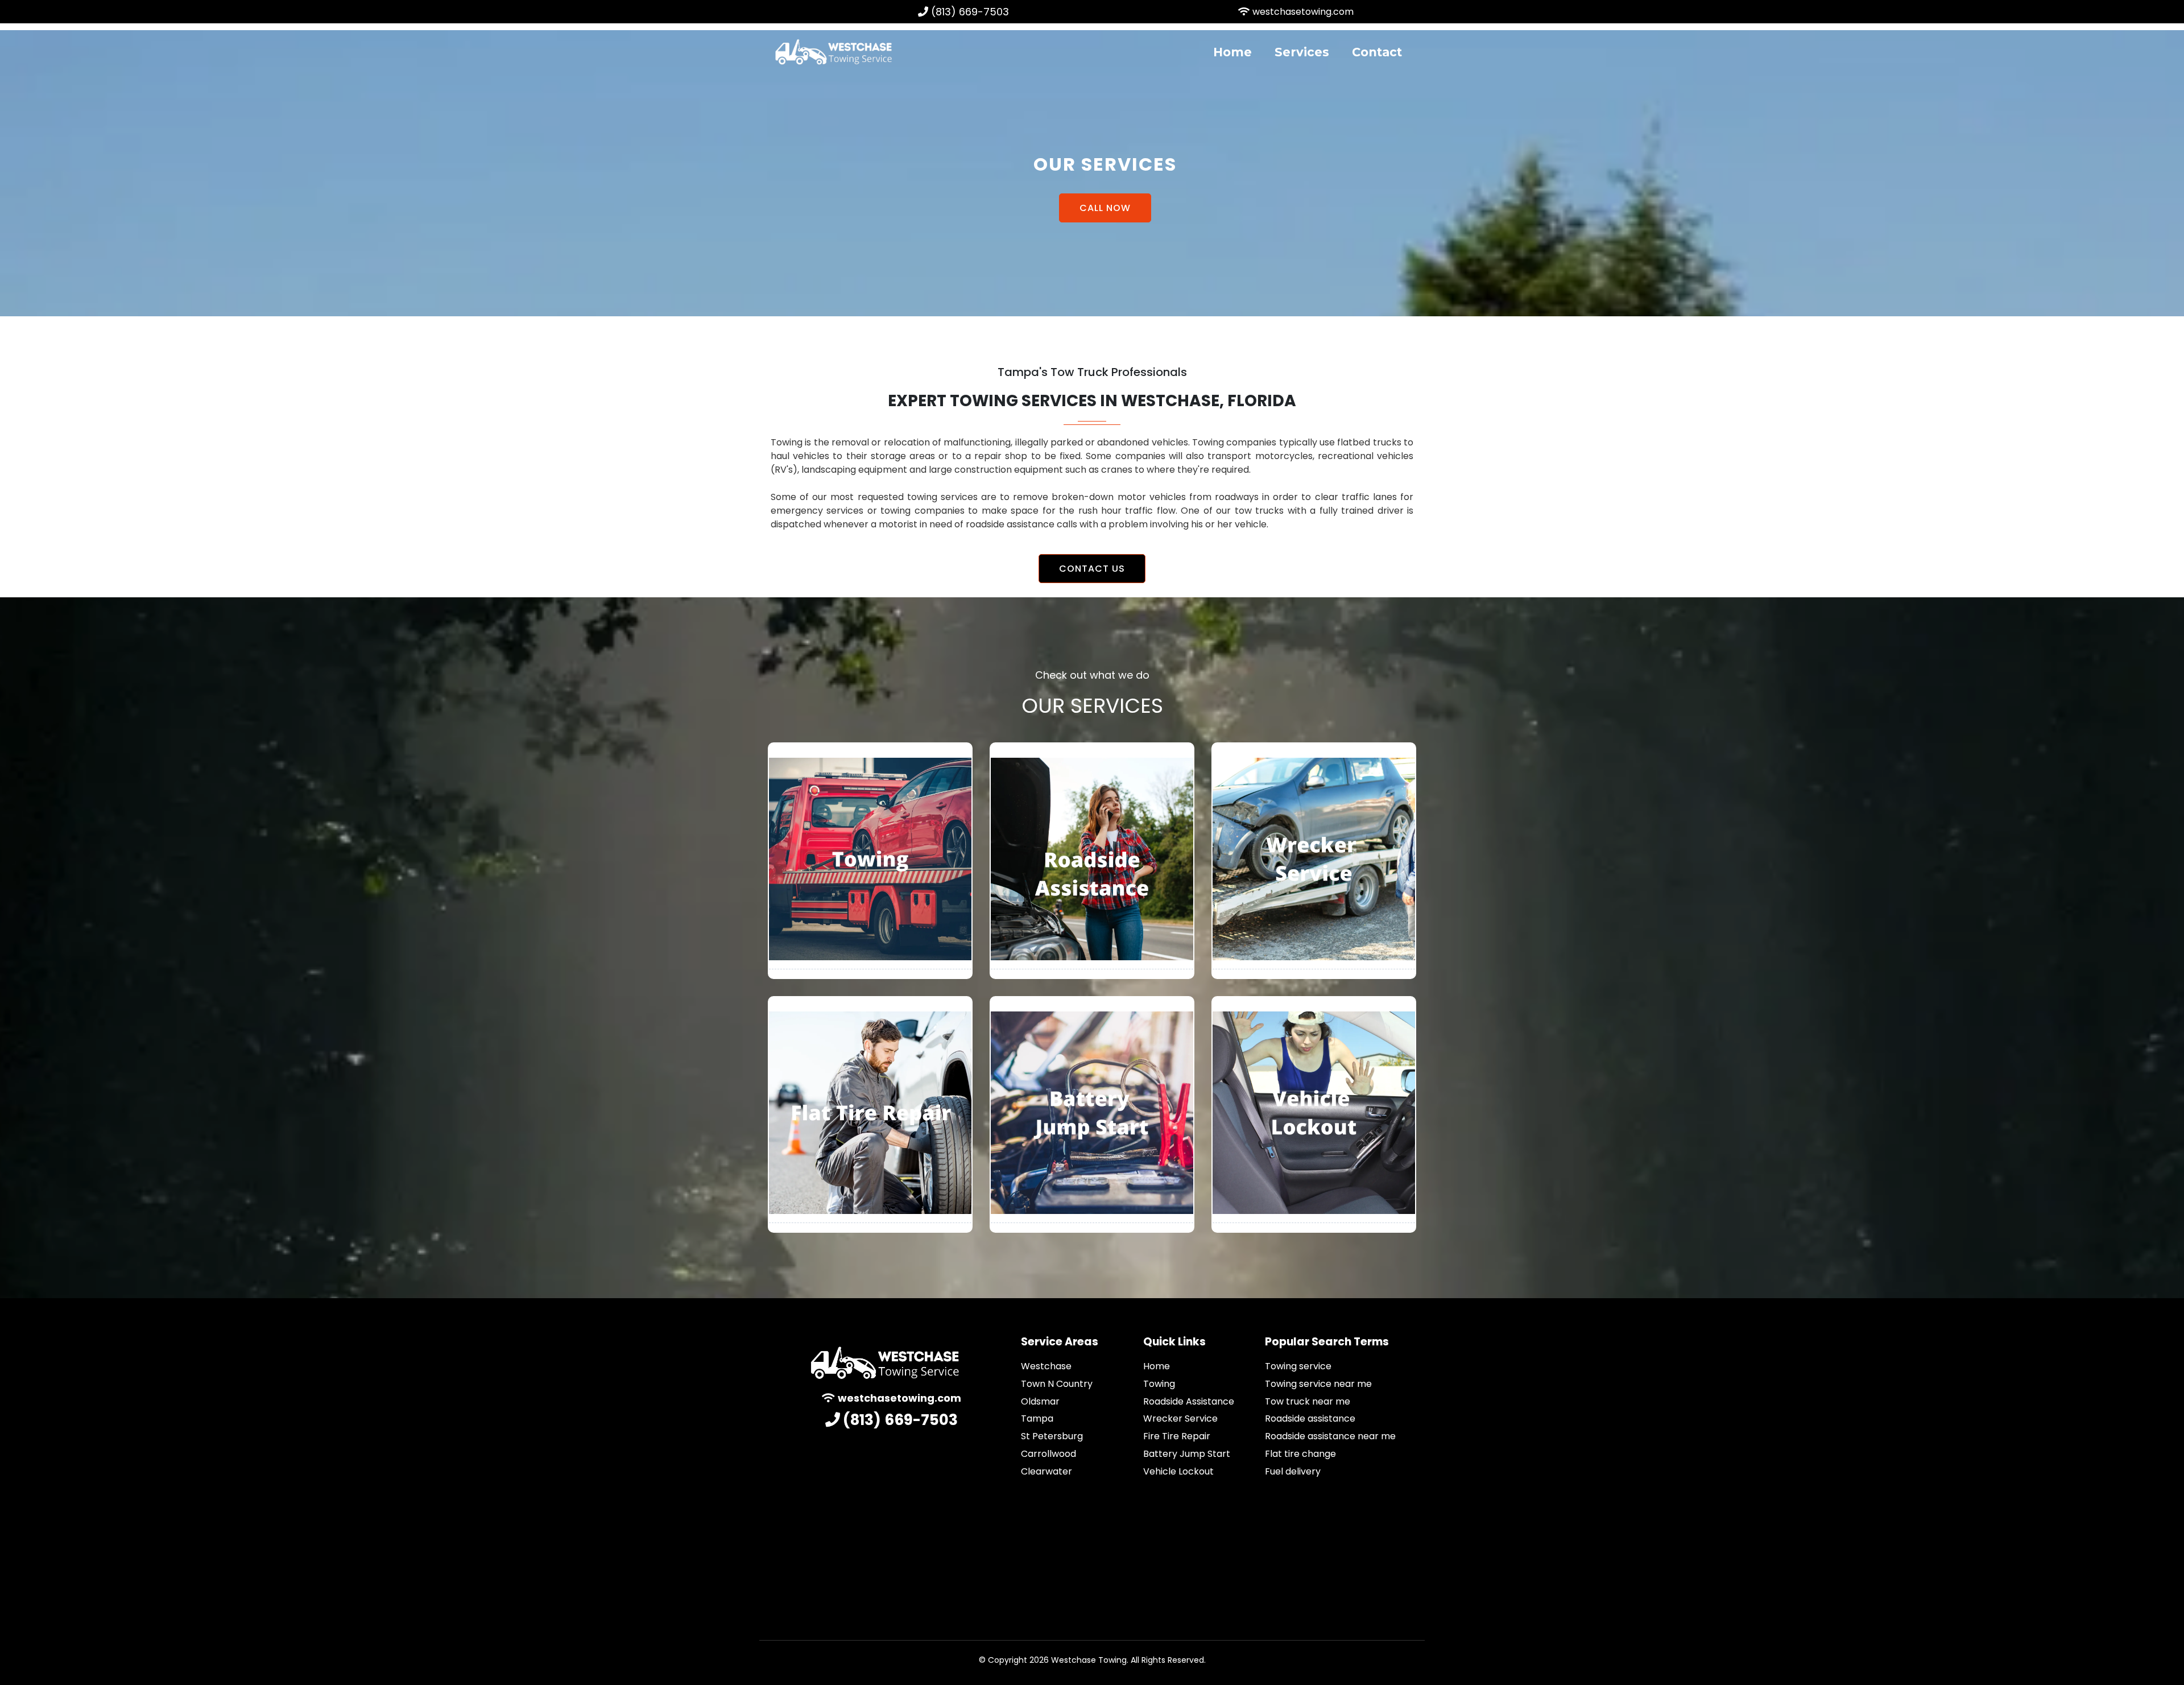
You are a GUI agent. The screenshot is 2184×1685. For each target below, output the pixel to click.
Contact (1377, 52)
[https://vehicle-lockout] (1314, 1113)
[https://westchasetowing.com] (833, 51)
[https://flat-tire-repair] (870, 1113)
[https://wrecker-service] (1314, 859)
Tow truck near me (1308, 1401)
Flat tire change (1300, 1454)
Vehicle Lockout (1178, 1471)
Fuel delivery (1293, 1471)
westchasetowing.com (1303, 12)
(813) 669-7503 (970, 12)
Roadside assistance (1310, 1418)
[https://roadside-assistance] (1092, 859)
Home (1232, 52)
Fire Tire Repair (1177, 1436)
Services (1302, 52)
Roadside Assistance (1189, 1401)
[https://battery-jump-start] (1092, 1113)
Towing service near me (1318, 1384)
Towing (1159, 1384)
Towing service (1298, 1366)
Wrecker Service (1180, 1418)
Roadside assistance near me (1330, 1436)
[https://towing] (870, 859)
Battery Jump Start (1187, 1454)
